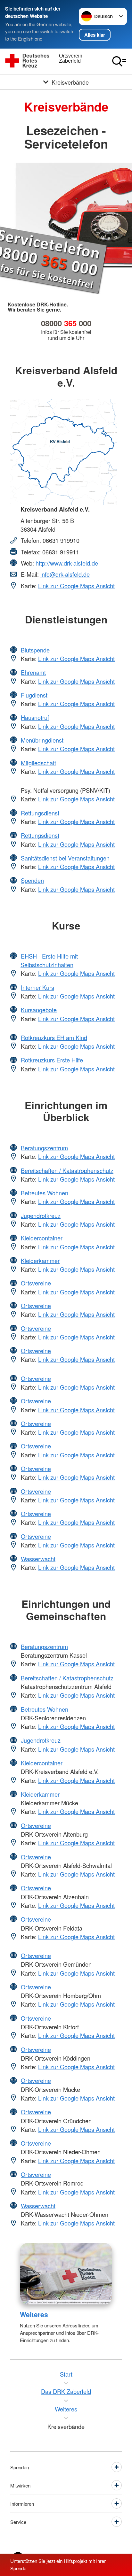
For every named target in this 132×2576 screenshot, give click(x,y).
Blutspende (35, 650)
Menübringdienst (42, 740)
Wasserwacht (38, 1559)
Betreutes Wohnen (45, 1193)
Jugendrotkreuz (41, 1215)
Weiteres (34, 2314)
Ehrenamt (33, 672)
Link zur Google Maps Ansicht (76, 586)
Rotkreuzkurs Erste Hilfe (52, 1060)
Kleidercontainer (42, 1238)
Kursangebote (39, 1010)
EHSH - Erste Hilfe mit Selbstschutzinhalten (49, 960)
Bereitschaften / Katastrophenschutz (67, 1170)
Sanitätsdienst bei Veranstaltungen (65, 858)
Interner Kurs (37, 987)
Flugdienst (34, 695)
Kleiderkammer (40, 1261)
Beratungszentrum (44, 1148)
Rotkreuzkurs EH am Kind (54, 1037)
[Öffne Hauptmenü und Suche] (119, 61)
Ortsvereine (36, 1283)
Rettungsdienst (40, 813)
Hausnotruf (35, 717)
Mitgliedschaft (38, 763)
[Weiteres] (66, 2274)
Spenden (32, 880)
